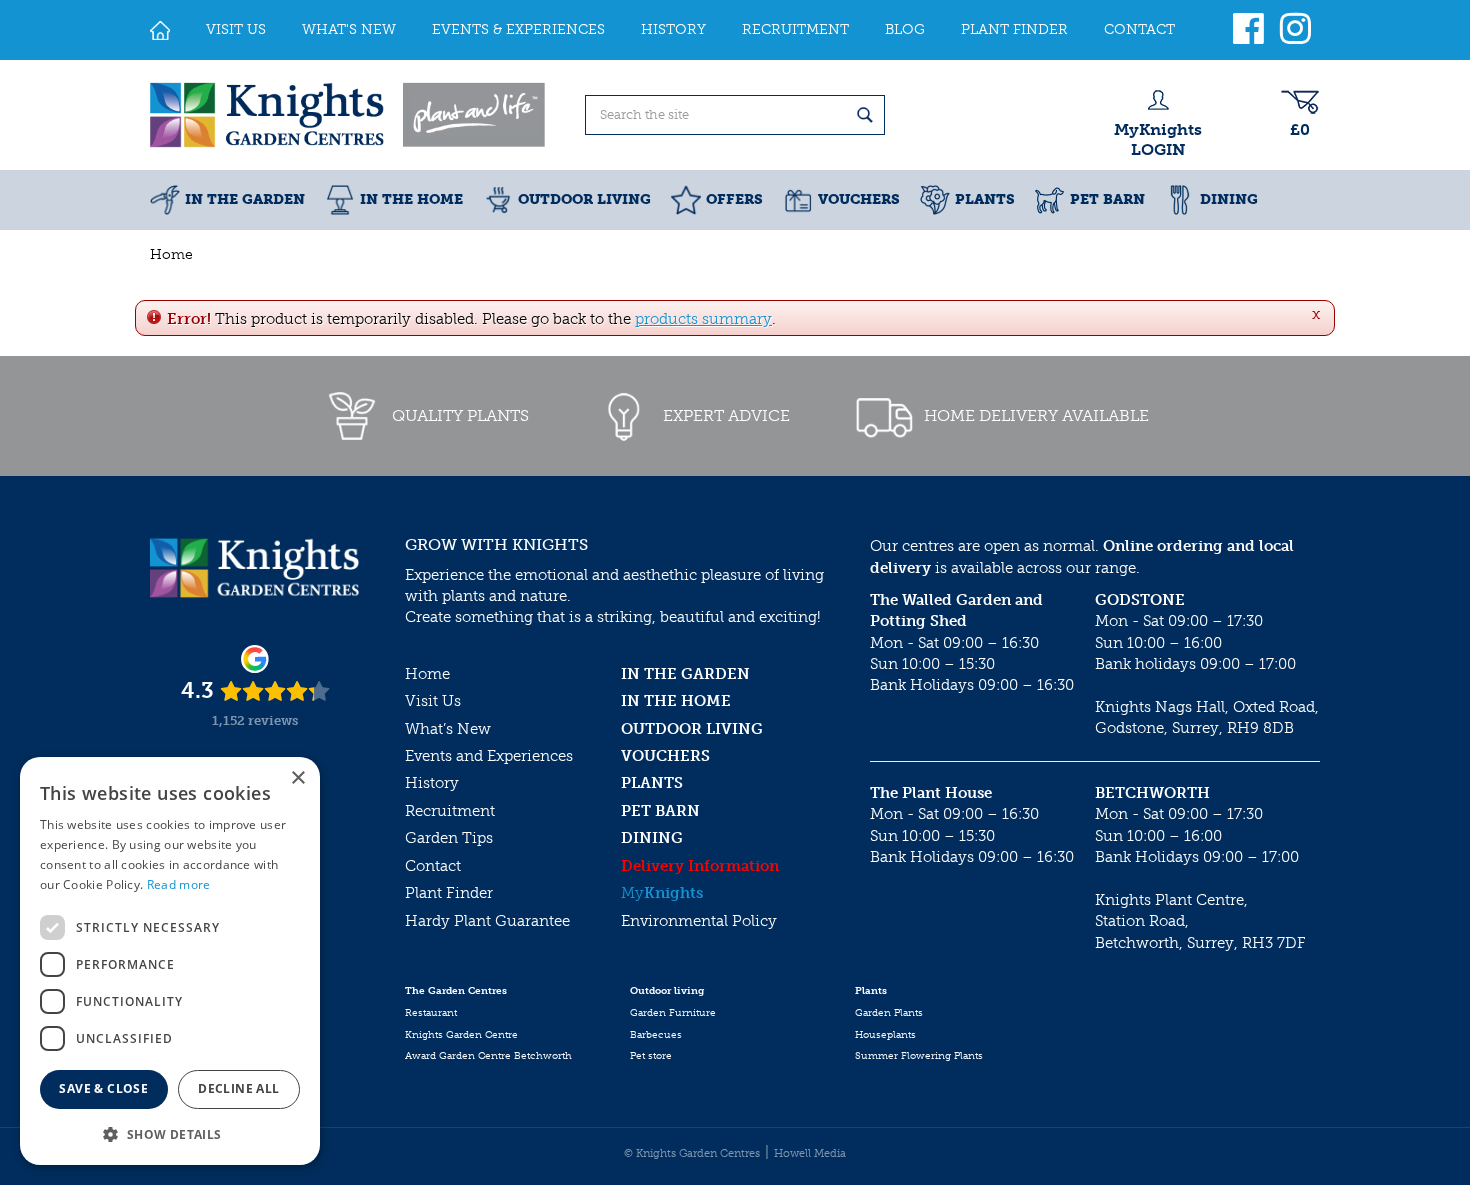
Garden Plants (889, 1013)
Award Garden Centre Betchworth (488, 1056)
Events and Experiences (489, 756)
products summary (703, 319)
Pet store (651, 1056)
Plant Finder (449, 893)
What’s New (448, 729)
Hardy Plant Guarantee (487, 921)
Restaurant (431, 1013)
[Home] (160, 30)
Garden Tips (449, 838)
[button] (170, 1133)
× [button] (297, 778)
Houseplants (885, 1035)
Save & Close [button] (103, 1088)
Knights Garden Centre (461, 1035)
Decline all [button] (238, 1088)
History (432, 783)
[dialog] (170, 961)
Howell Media (810, 1153)
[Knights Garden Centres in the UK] (349, 115)
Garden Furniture (673, 1013)
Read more (179, 884)
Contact (433, 866)
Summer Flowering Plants (919, 1056)
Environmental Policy (699, 921)
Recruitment (450, 811)
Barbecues (656, 1035)
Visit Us (433, 701)
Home (427, 674)
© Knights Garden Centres (692, 1153)
